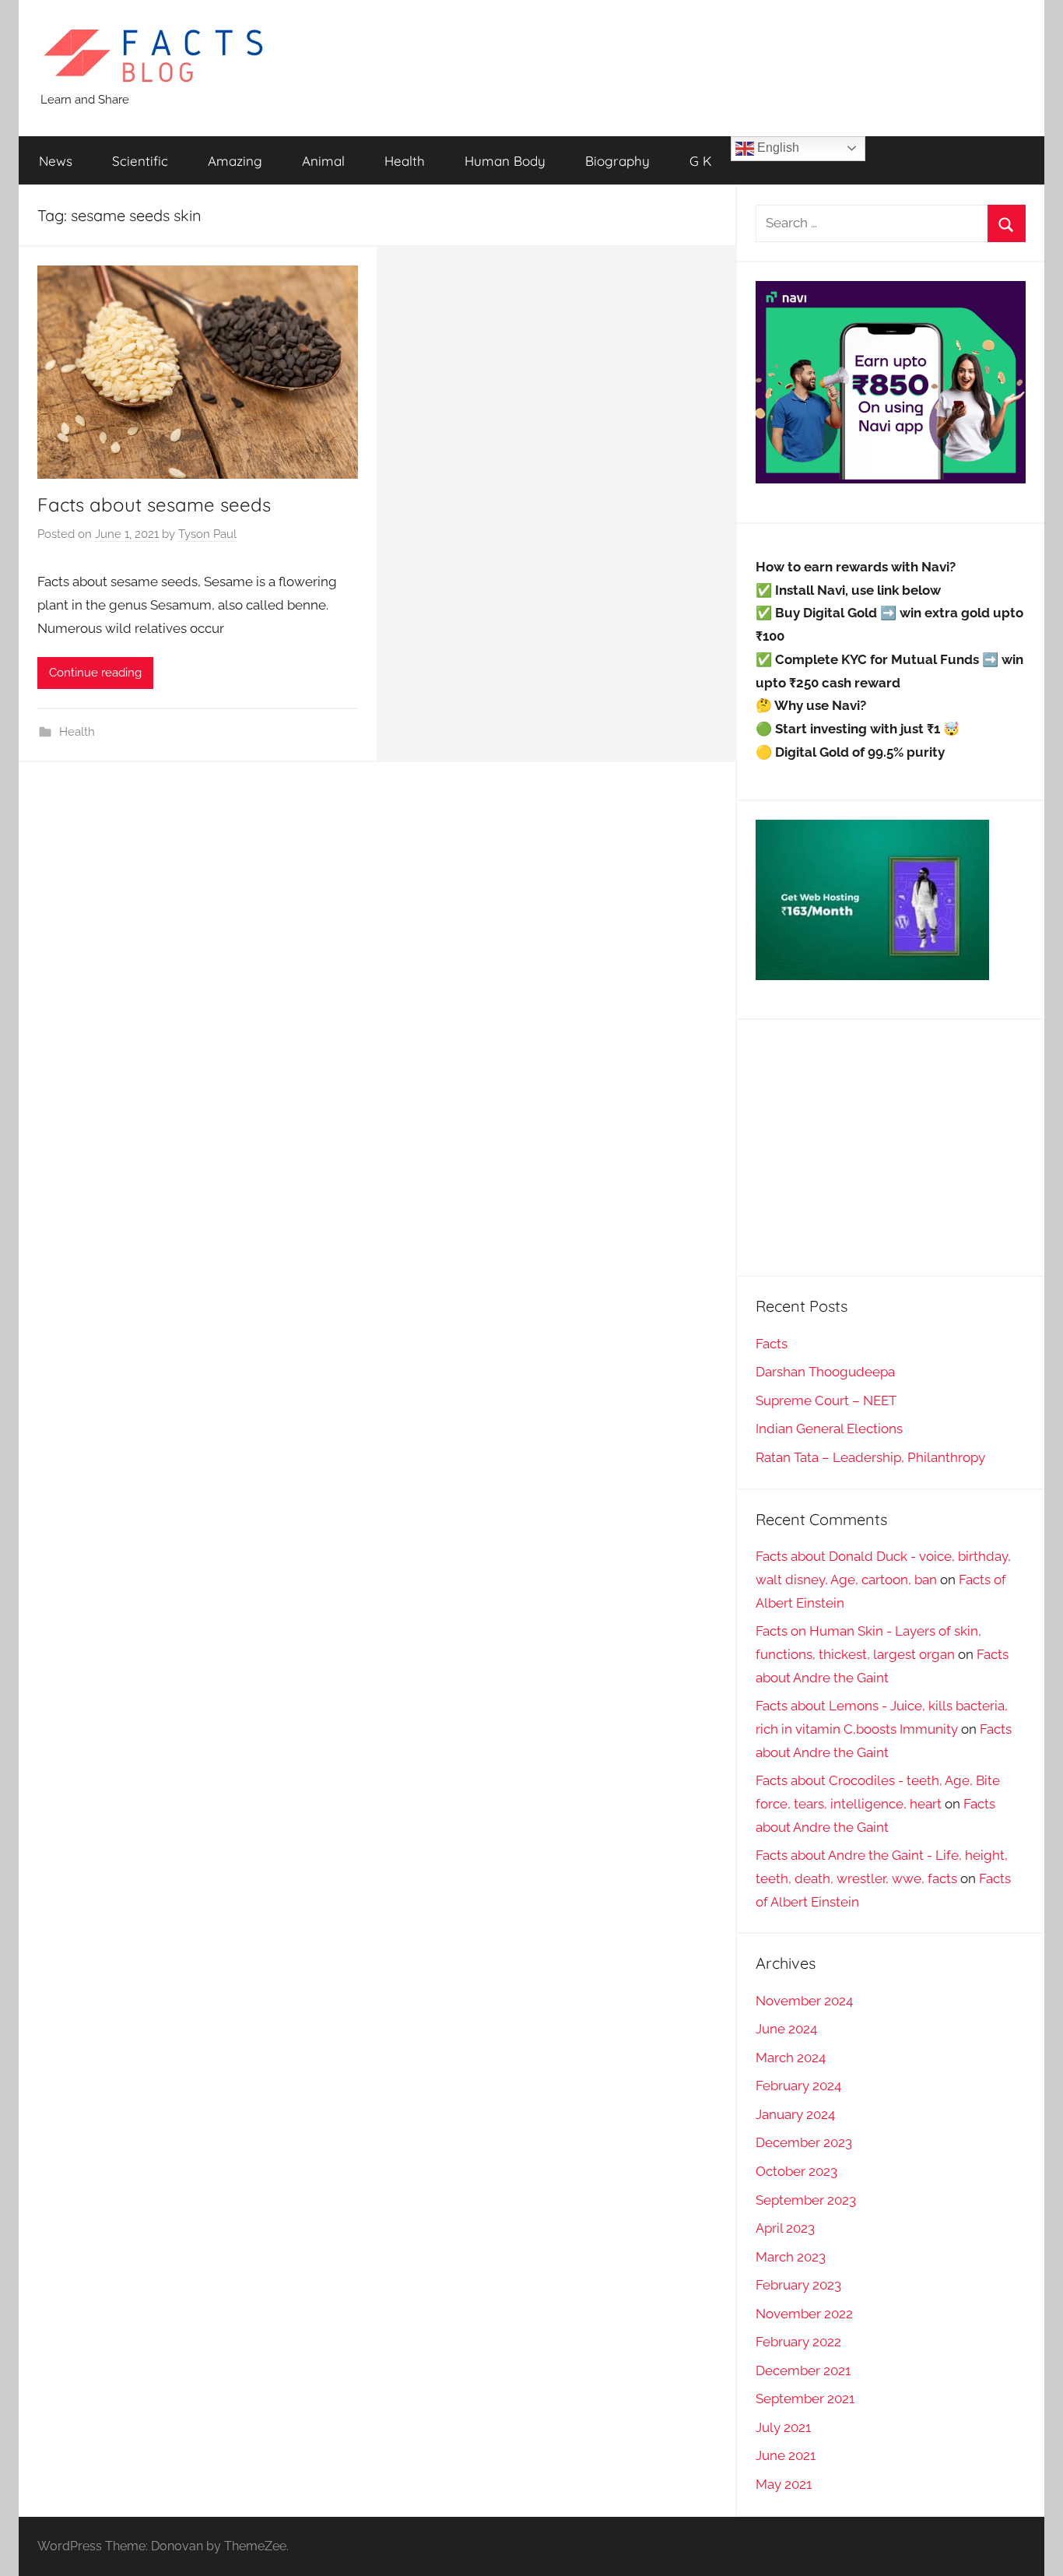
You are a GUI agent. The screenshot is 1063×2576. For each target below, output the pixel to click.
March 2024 (791, 2058)
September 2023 (806, 2200)
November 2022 (804, 2314)
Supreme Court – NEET (826, 1400)
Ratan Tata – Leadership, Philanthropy (870, 1457)
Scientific (140, 161)
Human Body (505, 161)
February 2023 (798, 2285)
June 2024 (786, 2029)
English (777, 148)
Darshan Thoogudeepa (825, 1372)
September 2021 (805, 2399)
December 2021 (803, 2370)
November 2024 (804, 2001)
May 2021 (784, 2484)
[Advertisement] (891, 1147)
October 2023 (796, 2171)
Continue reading (95, 673)
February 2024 (798, 2086)
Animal (323, 161)
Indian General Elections (829, 1429)
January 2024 (795, 2114)
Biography (617, 161)
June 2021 (786, 2455)
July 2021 (783, 2427)
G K (700, 161)
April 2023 (785, 2228)
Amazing (235, 161)
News (56, 161)
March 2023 (791, 2257)
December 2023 (804, 2142)
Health (405, 161)
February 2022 (798, 2342)
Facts (772, 1344)
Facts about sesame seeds (154, 504)
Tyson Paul (207, 534)
